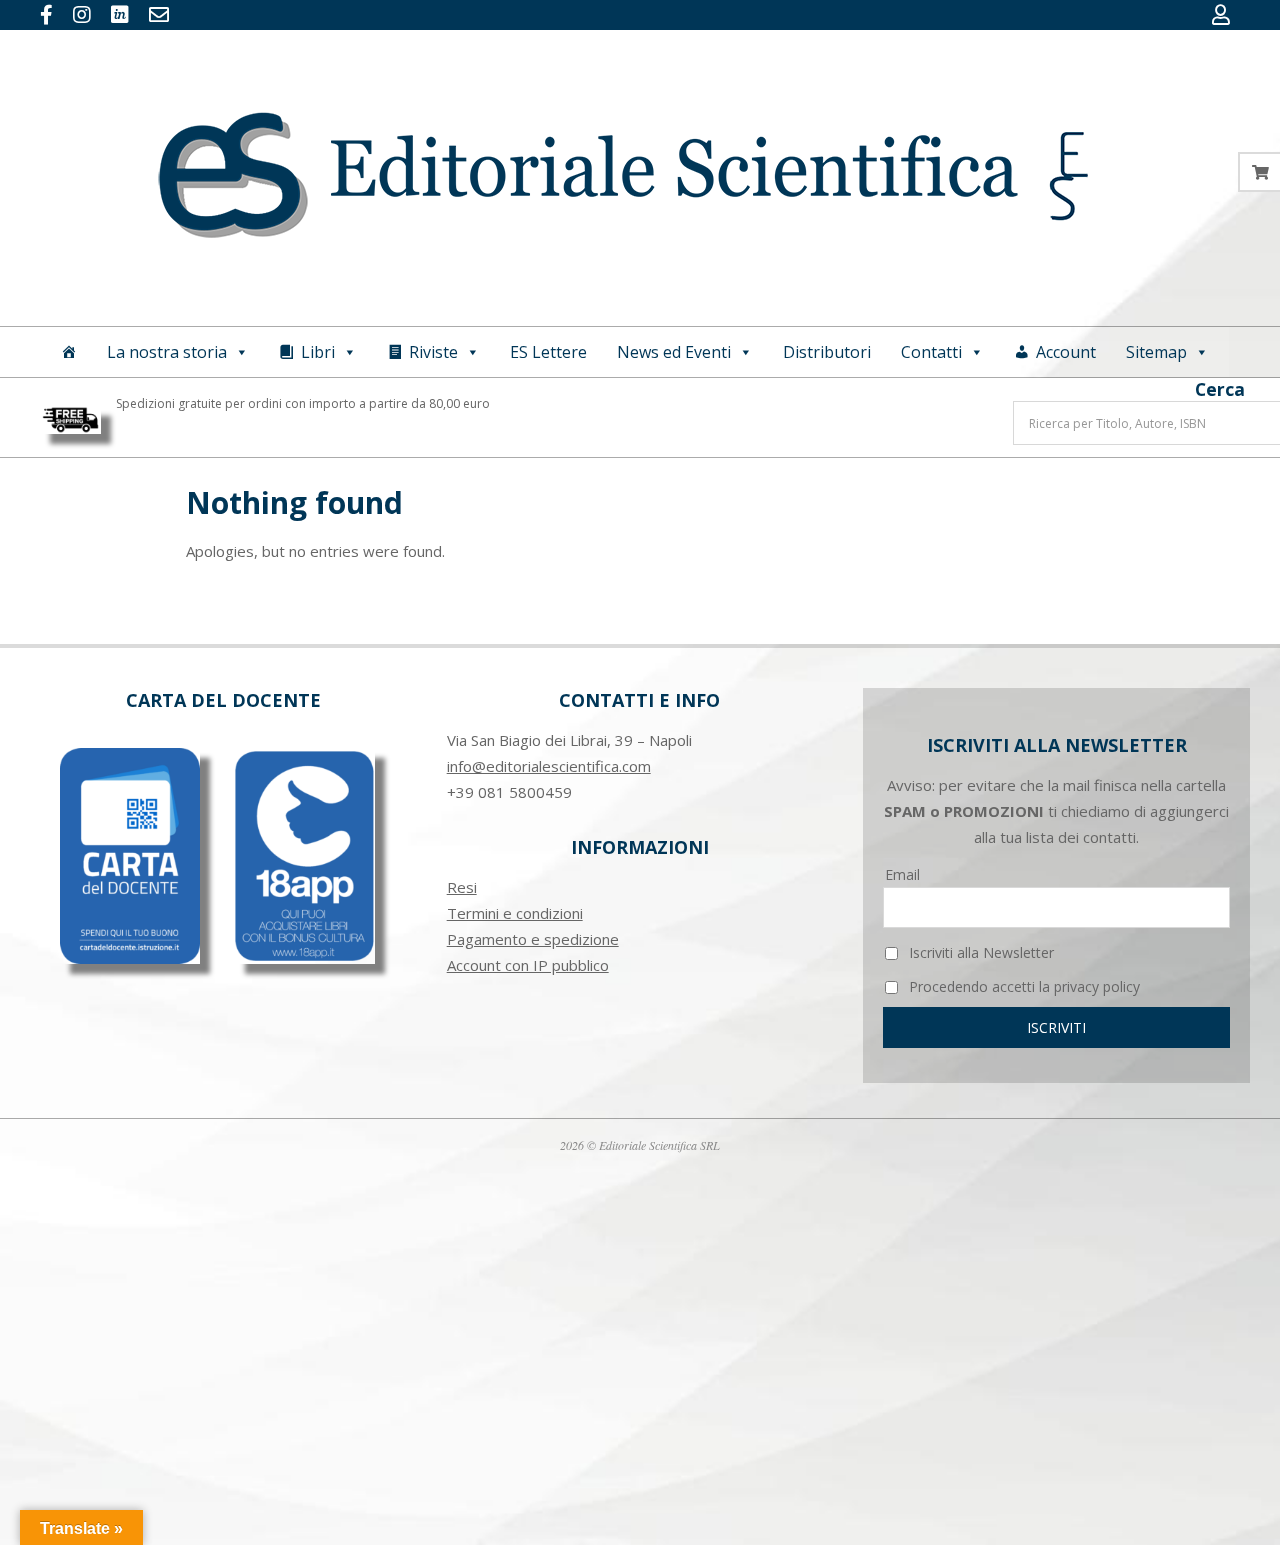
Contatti (931, 352)
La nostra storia (167, 352)
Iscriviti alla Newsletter (979, 952)
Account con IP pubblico (528, 965)
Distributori (827, 352)
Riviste (433, 352)
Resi (462, 887)
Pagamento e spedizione (533, 939)
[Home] (69, 352)
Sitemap (1156, 352)
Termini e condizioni (515, 913)
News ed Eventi (674, 352)
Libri (318, 352)
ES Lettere (548, 352)
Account (1066, 352)
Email (902, 874)
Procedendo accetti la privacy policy (1022, 986)
